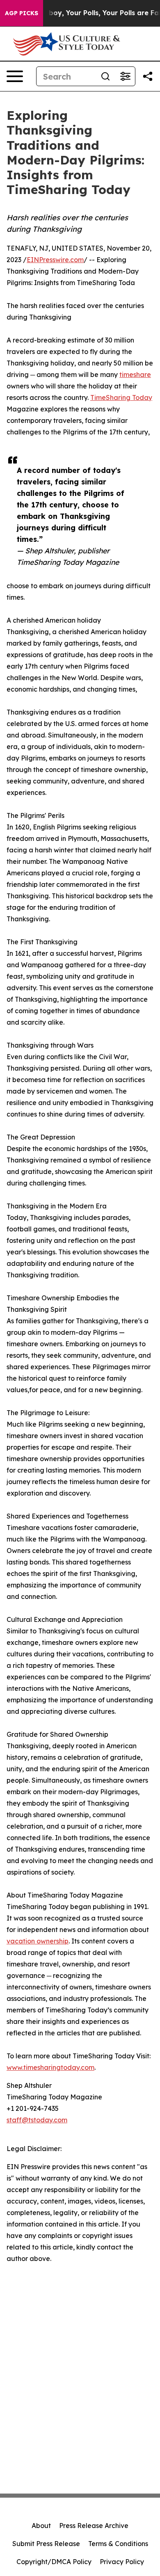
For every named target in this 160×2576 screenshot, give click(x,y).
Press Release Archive (94, 2526)
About (41, 2526)
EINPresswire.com (55, 260)
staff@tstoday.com (37, 2120)
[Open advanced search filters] (125, 76)
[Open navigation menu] (15, 76)
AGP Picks (22, 13)
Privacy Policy (122, 2562)
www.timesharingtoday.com (50, 2067)
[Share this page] (148, 76)
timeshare (135, 375)
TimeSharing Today (121, 397)
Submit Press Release (46, 2544)
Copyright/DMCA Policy (54, 2562)
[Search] (105, 76)
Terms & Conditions (118, 2544)
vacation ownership (38, 1941)
